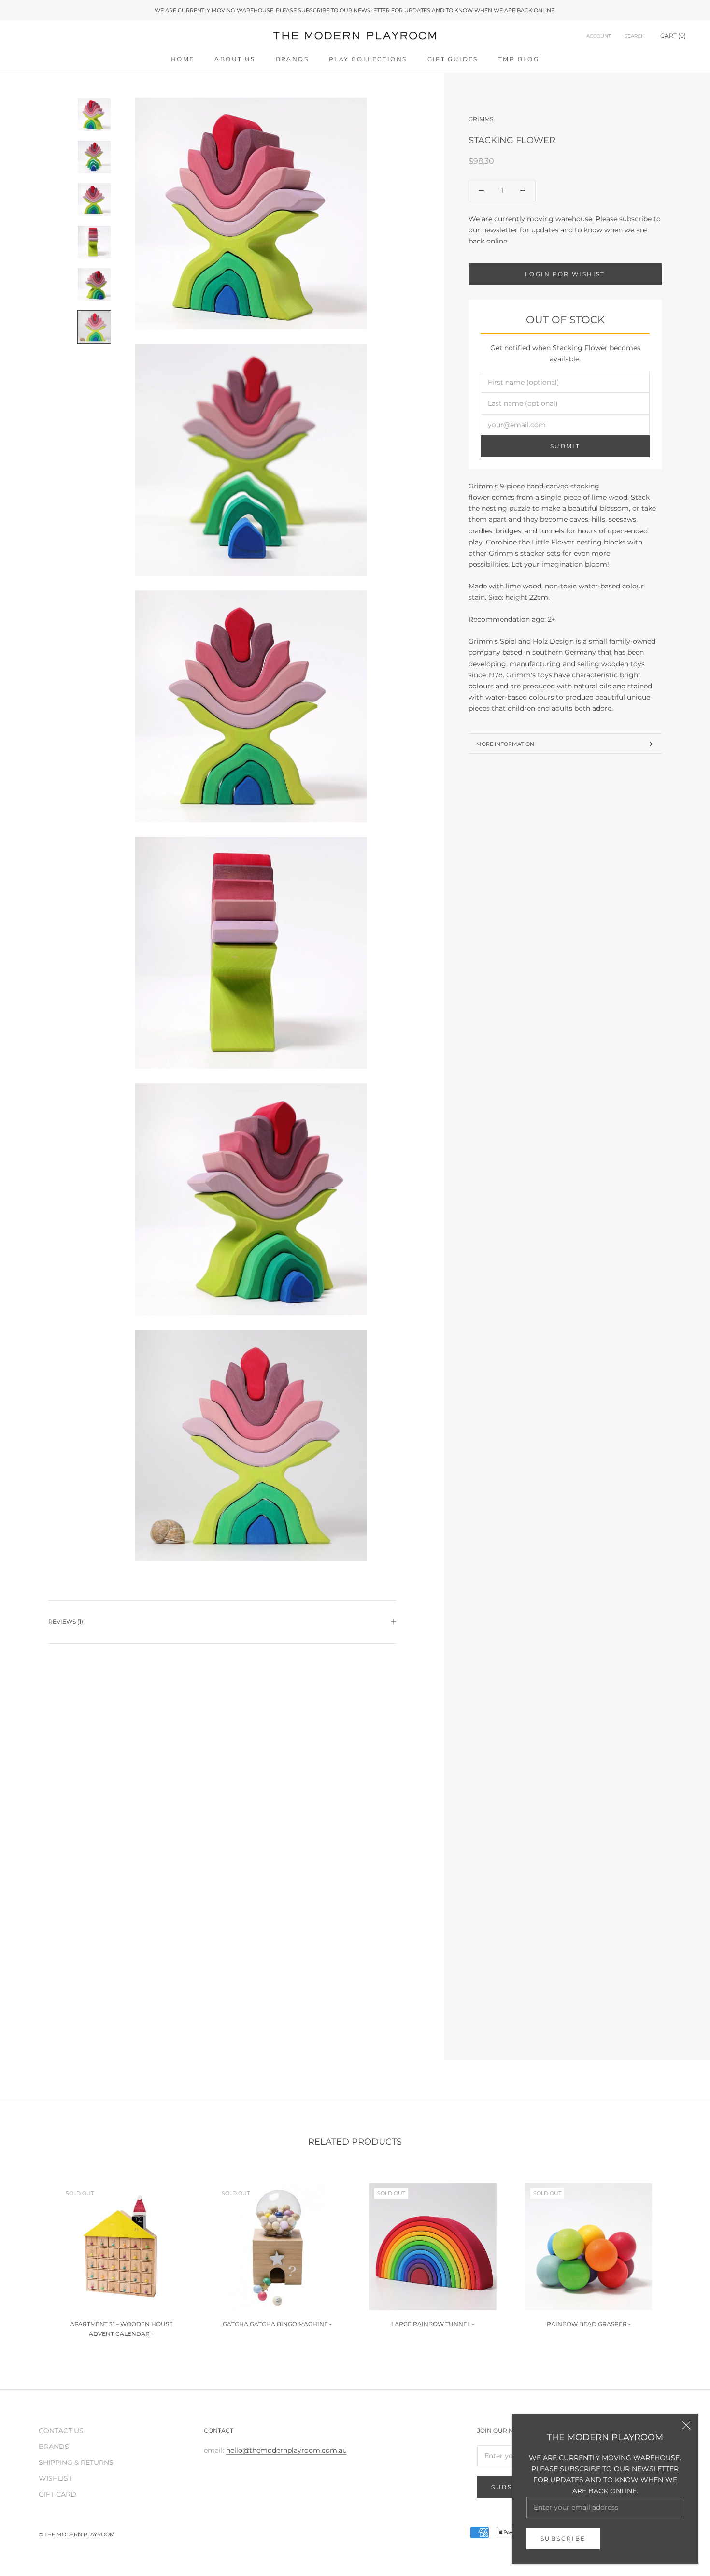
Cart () (673, 36)
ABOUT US (235, 59)
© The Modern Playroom (77, 2534)
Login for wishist (565, 274)
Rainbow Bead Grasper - (589, 2324)
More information (505, 744)
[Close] (686, 2425)
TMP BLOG (519, 59)
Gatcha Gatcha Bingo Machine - (277, 2324)
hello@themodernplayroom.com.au (286, 2450)
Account (599, 36)
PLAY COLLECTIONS (368, 59)
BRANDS (292, 59)
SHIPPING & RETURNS (76, 2462)
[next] (680, 2256)
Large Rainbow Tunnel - (433, 2324)
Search (635, 36)
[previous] (30, 2256)
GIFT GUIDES (453, 59)
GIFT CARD (57, 2494)
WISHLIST (55, 2478)
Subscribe (563, 2539)
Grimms (481, 119)
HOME (183, 59)
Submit (565, 447)
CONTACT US (61, 2431)
